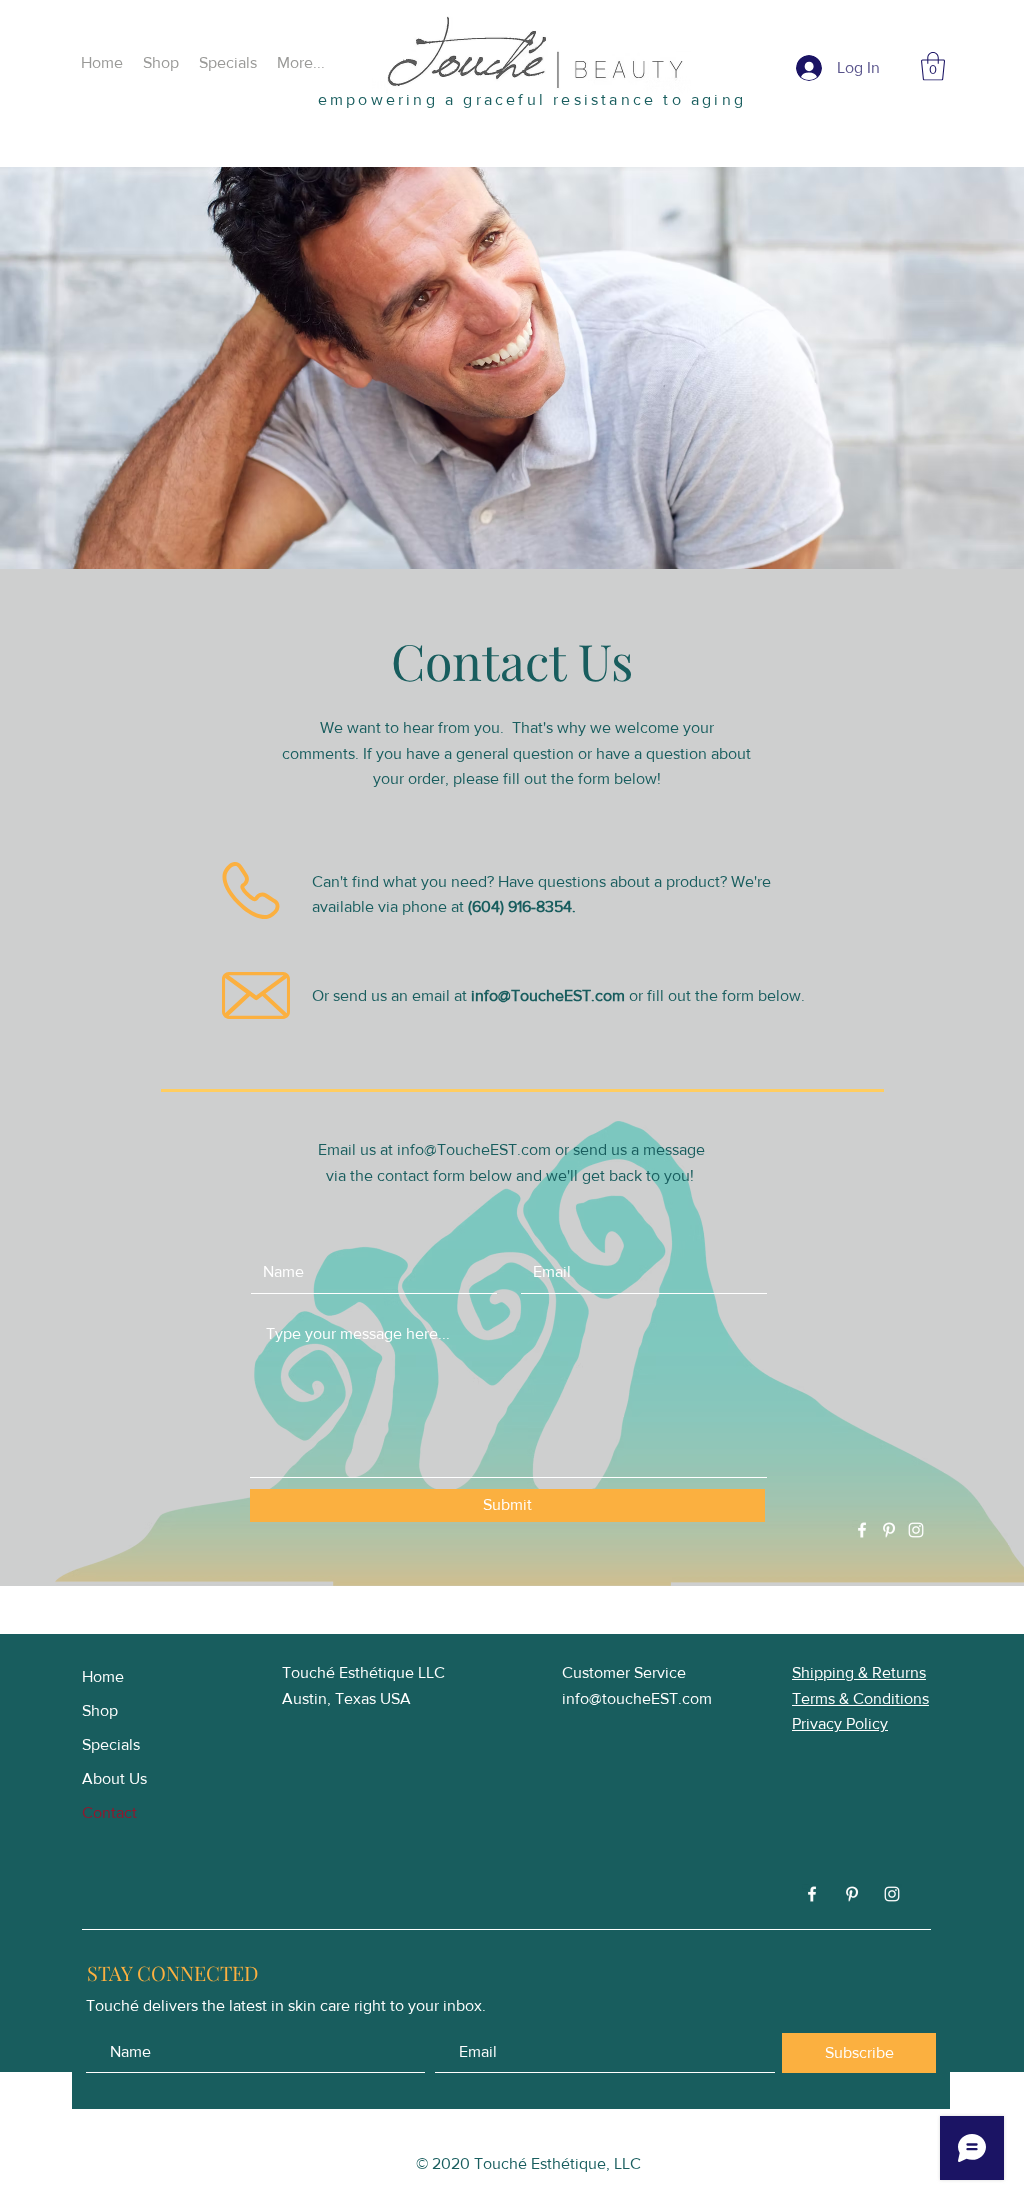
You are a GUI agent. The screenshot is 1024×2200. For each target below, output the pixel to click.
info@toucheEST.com (637, 1698)
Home (103, 1676)
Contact (109, 1812)
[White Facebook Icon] (862, 1530)
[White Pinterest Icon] (889, 1530)
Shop (100, 1710)
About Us (114, 1778)
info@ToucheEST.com (548, 995)
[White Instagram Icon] (916, 1530)
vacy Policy (849, 1723)
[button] (933, 66)
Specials (111, 1744)
